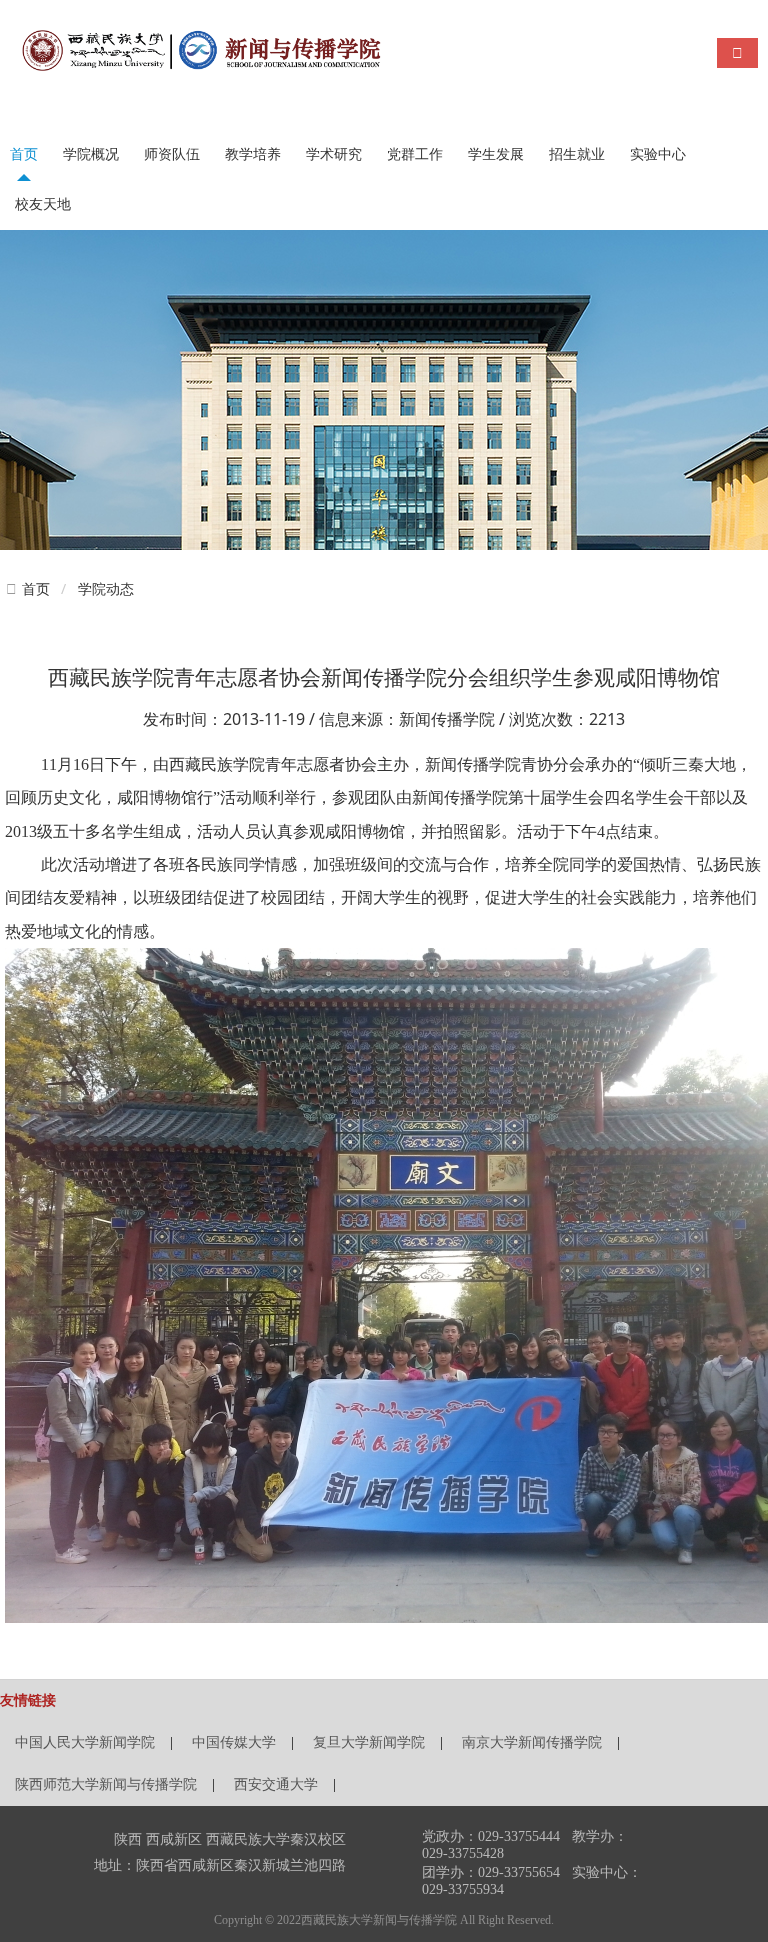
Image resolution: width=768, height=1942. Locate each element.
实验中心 (658, 154)
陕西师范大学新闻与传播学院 (106, 1784)
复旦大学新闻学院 (369, 1742)
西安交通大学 (276, 1784)
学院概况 (91, 154)
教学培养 (253, 154)
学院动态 (106, 588)
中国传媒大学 (234, 1742)
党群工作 (415, 154)
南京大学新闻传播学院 (532, 1742)
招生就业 (577, 154)
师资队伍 (172, 154)
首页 (24, 154)
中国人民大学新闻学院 (85, 1742)
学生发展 (496, 154)
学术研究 (334, 154)
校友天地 (43, 204)
